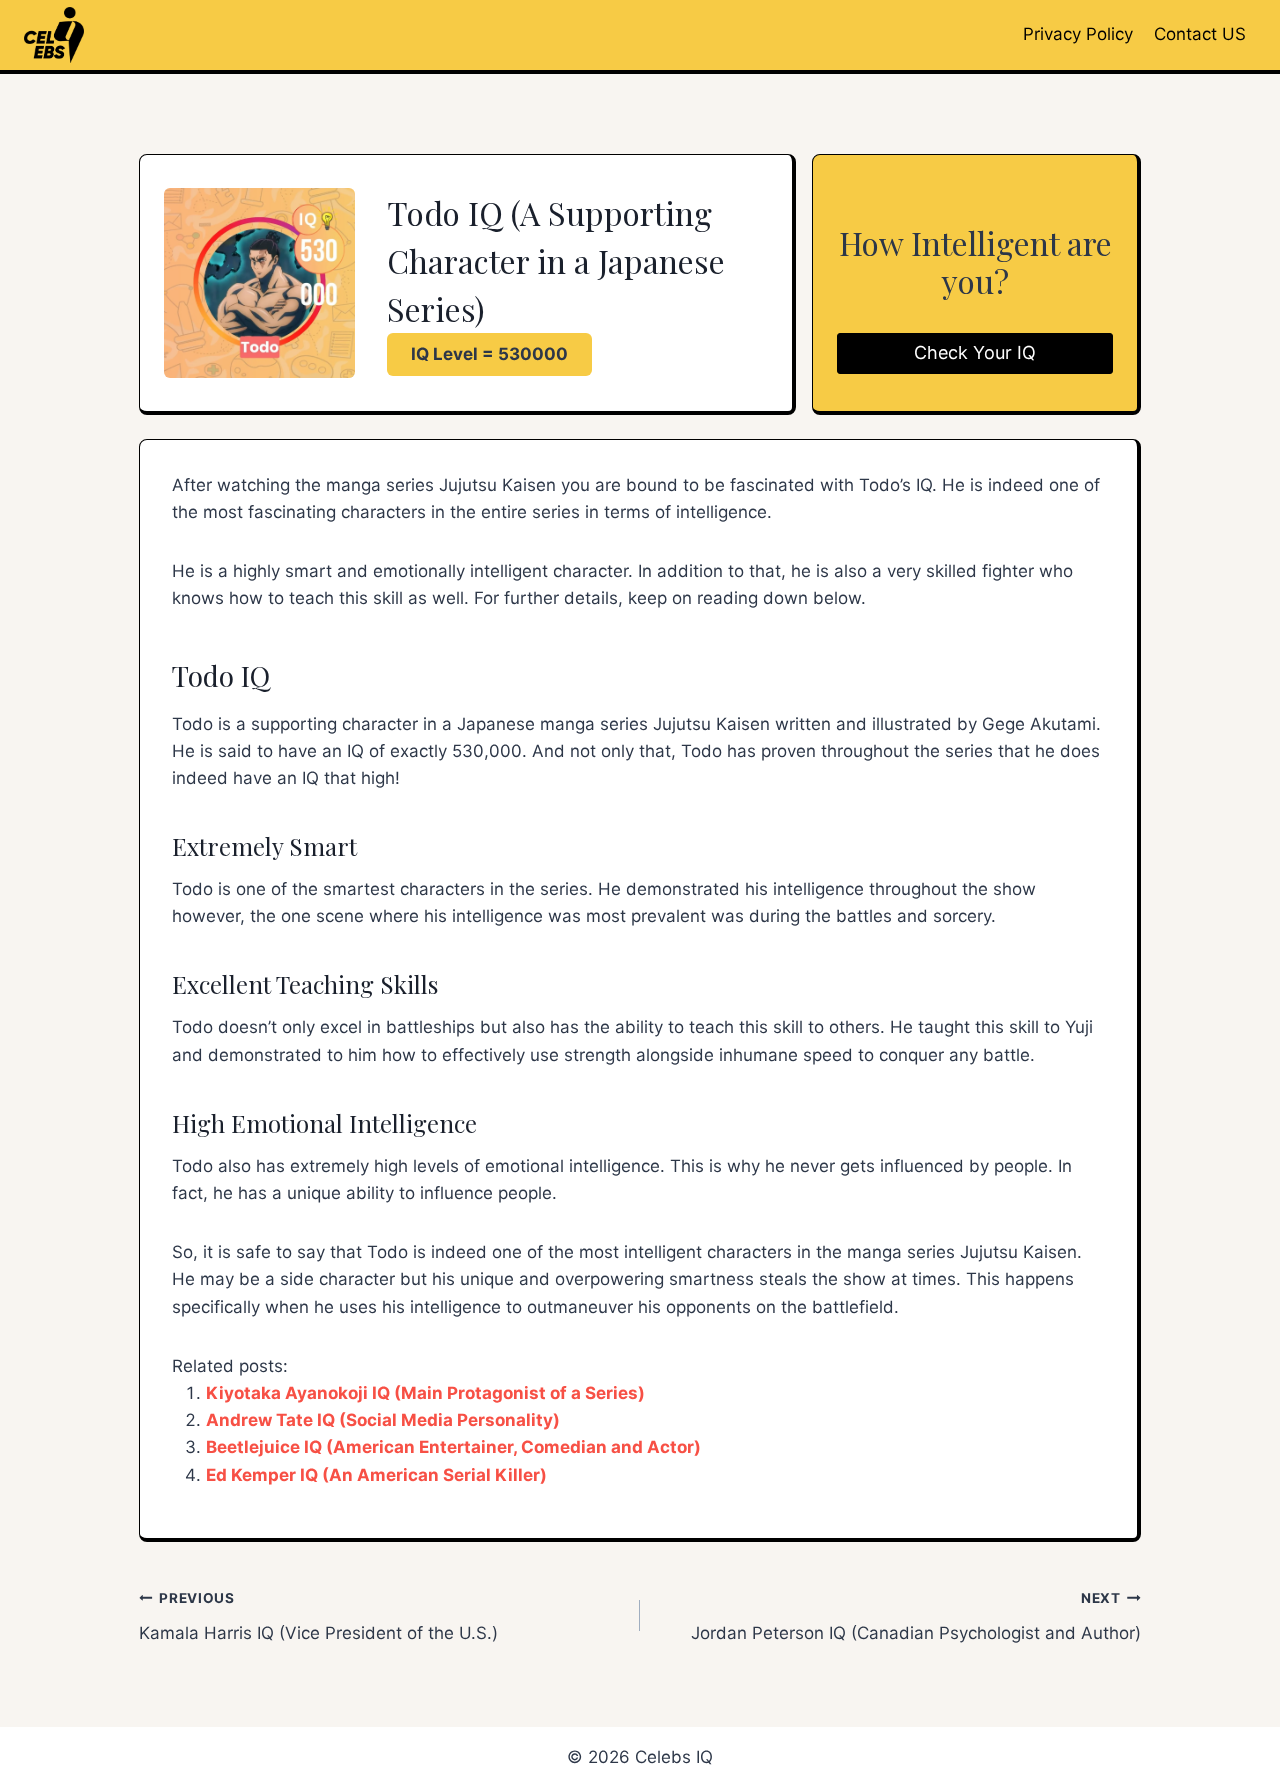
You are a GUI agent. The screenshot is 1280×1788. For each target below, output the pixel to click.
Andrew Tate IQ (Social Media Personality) (383, 1420)
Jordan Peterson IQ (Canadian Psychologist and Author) (916, 1616)
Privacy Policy (1078, 34)
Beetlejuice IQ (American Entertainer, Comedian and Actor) (453, 1447)
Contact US (1200, 34)
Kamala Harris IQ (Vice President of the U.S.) (318, 1616)
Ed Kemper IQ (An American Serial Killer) (376, 1475)
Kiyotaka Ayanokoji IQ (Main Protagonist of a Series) (425, 1393)
